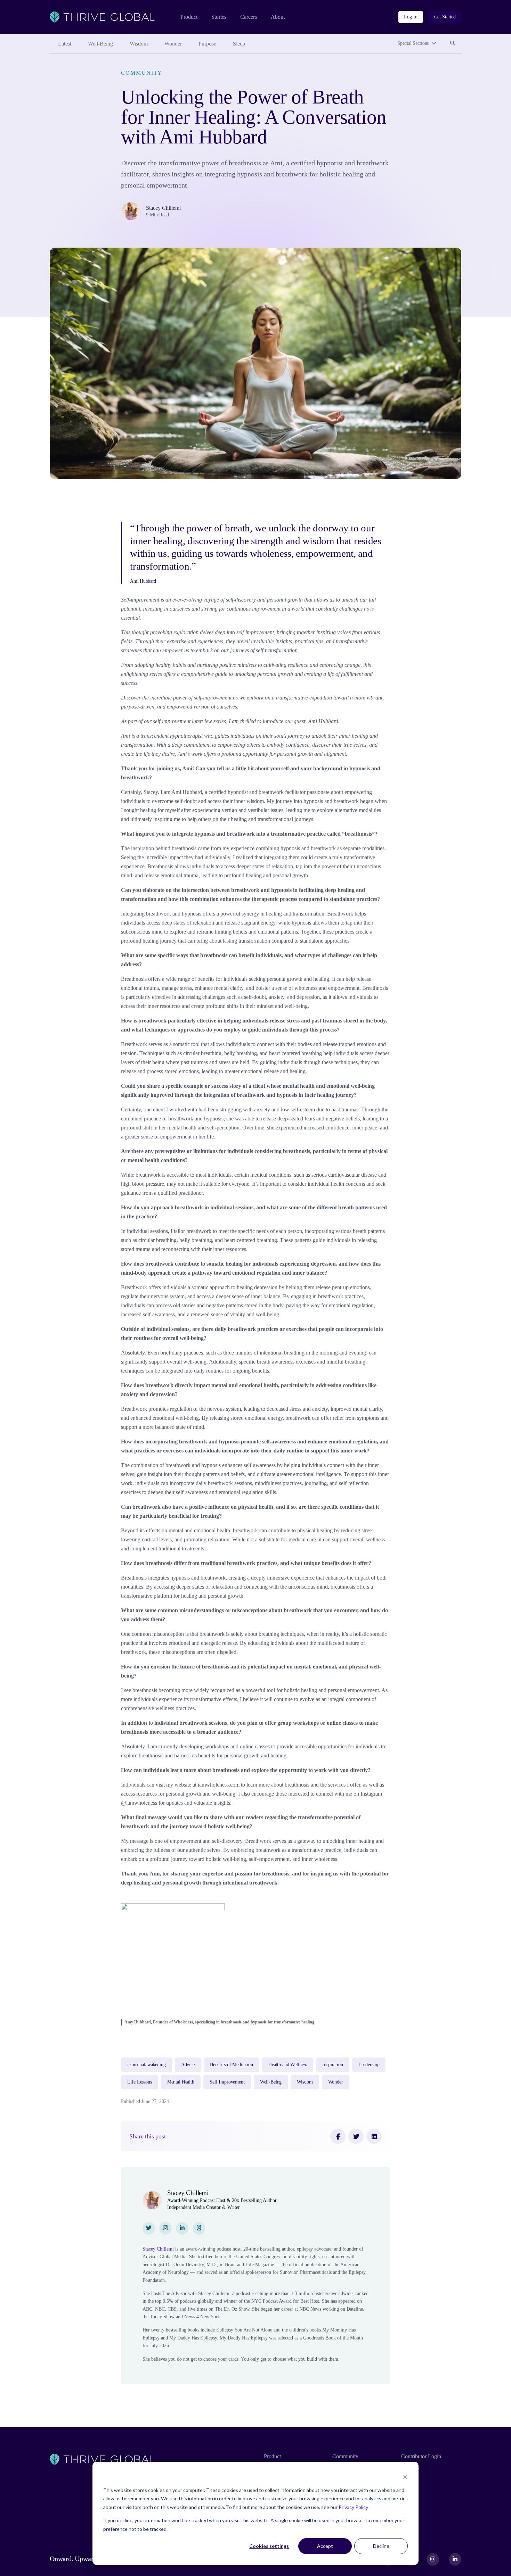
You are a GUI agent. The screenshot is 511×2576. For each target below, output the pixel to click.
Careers (249, 17)
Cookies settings (269, 2546)
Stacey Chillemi (163, 208)
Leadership (369, 2065)
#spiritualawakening (146, 2065)
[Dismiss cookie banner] (405, 2477)
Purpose (207, 44)
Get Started (445, 17)
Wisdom (139, 44)
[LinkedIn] (374, 2136)
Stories (219, 17)
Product (189, 17)
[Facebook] (338, 2136)
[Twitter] (356, 2136)
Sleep (239, 44)
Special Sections (413, 43)
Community (142, 73)
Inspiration (332, 2065)
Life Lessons (139, 2082)
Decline (381, 2546)
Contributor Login (421, 2456)
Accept (325, 2546)
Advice (188, 2065)
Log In (411, 17)
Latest (65, 44)
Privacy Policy (353, 2507)
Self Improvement (227, 2082)
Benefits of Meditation (232, 2065)
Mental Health (181, 2082)
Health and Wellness (288, 2065)
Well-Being (100, 44)
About (278, 17)
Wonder (173, 44)
